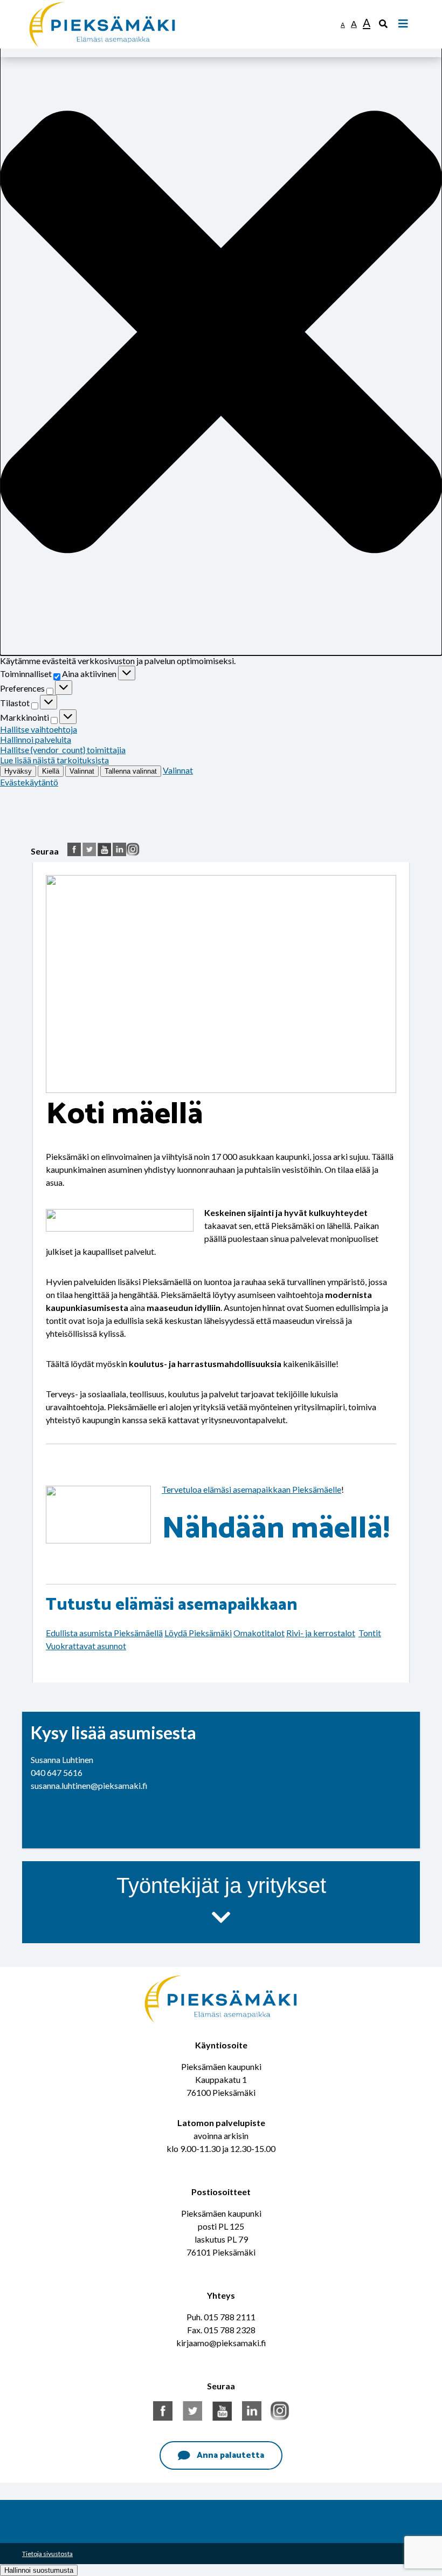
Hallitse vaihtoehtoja (39, 729)
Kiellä (51, 771)
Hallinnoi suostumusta (39, 2570)
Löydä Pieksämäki (198, 1633)
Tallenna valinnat (131, 771)
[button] (221, 333)
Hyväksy (18, 771)
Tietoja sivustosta (47, 2554)
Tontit (370, 1633)
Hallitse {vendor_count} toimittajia (63, 750)
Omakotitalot (259, 1633)
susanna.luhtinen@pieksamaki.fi (89, 1785)
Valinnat (82, 771)
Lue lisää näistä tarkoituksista (54, 760)
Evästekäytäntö (29, 782)
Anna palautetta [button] (230, 2455)
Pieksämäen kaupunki (69, 5)
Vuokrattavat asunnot (86, 1646)
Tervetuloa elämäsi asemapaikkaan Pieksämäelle (251, 1489)
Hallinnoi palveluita (36, 739)
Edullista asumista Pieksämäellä (104, 1633)
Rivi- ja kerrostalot (321, 1633)
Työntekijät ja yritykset (221, 1885)
